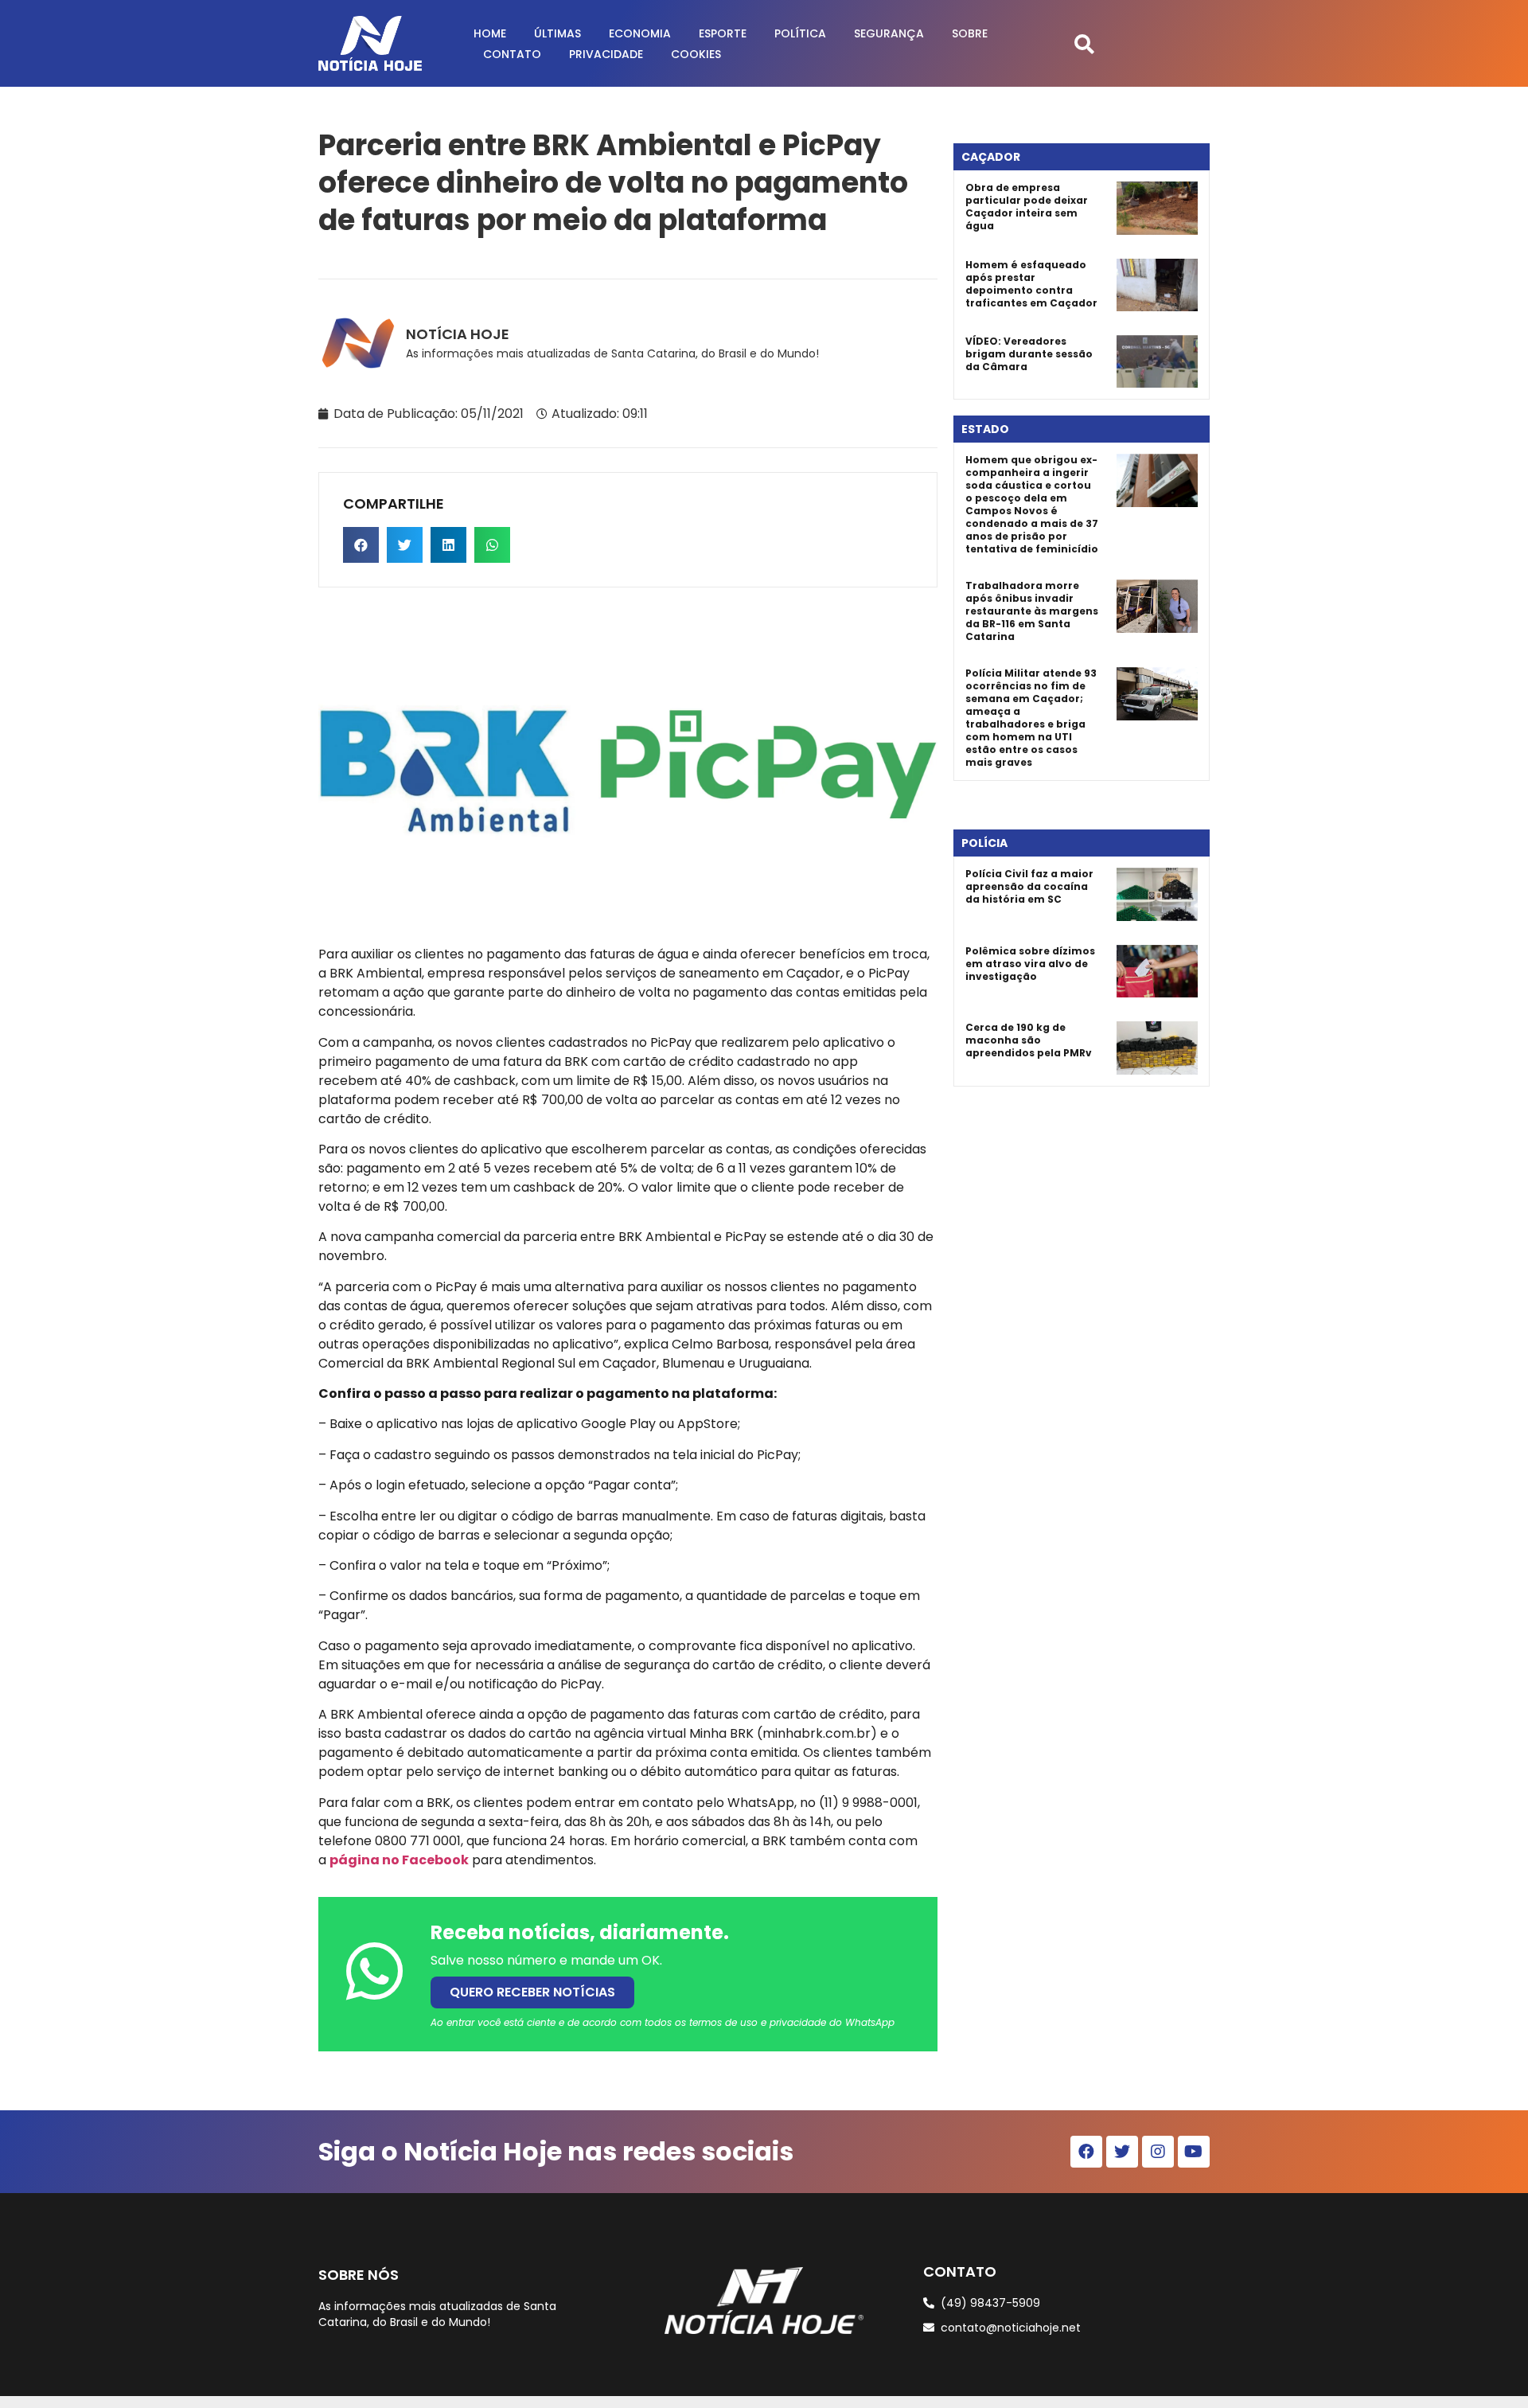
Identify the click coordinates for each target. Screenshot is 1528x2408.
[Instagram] (1158, 2152)
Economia (640, 33)
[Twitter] (1122, 2152)
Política (800, 33)
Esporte (723, 33)
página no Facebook (399, 1860)
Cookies (696, 54)
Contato (512, 54)
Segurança (889, 33)
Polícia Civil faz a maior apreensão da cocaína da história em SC (1029, 886)
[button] (1084, 43)
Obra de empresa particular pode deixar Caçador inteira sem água (1027, 207)
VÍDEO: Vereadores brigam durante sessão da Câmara (1029, 354)
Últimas (557, 33)
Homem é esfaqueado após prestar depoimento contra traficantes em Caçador (1031, 284)
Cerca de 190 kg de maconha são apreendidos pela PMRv (1029, 1040)
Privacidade (606, 54)
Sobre (970, 33)
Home (490, 33)
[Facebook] (1086, 2152)
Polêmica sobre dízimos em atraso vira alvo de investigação (1030, 964)
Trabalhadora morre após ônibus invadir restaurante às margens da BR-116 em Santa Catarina (1032, 611)
